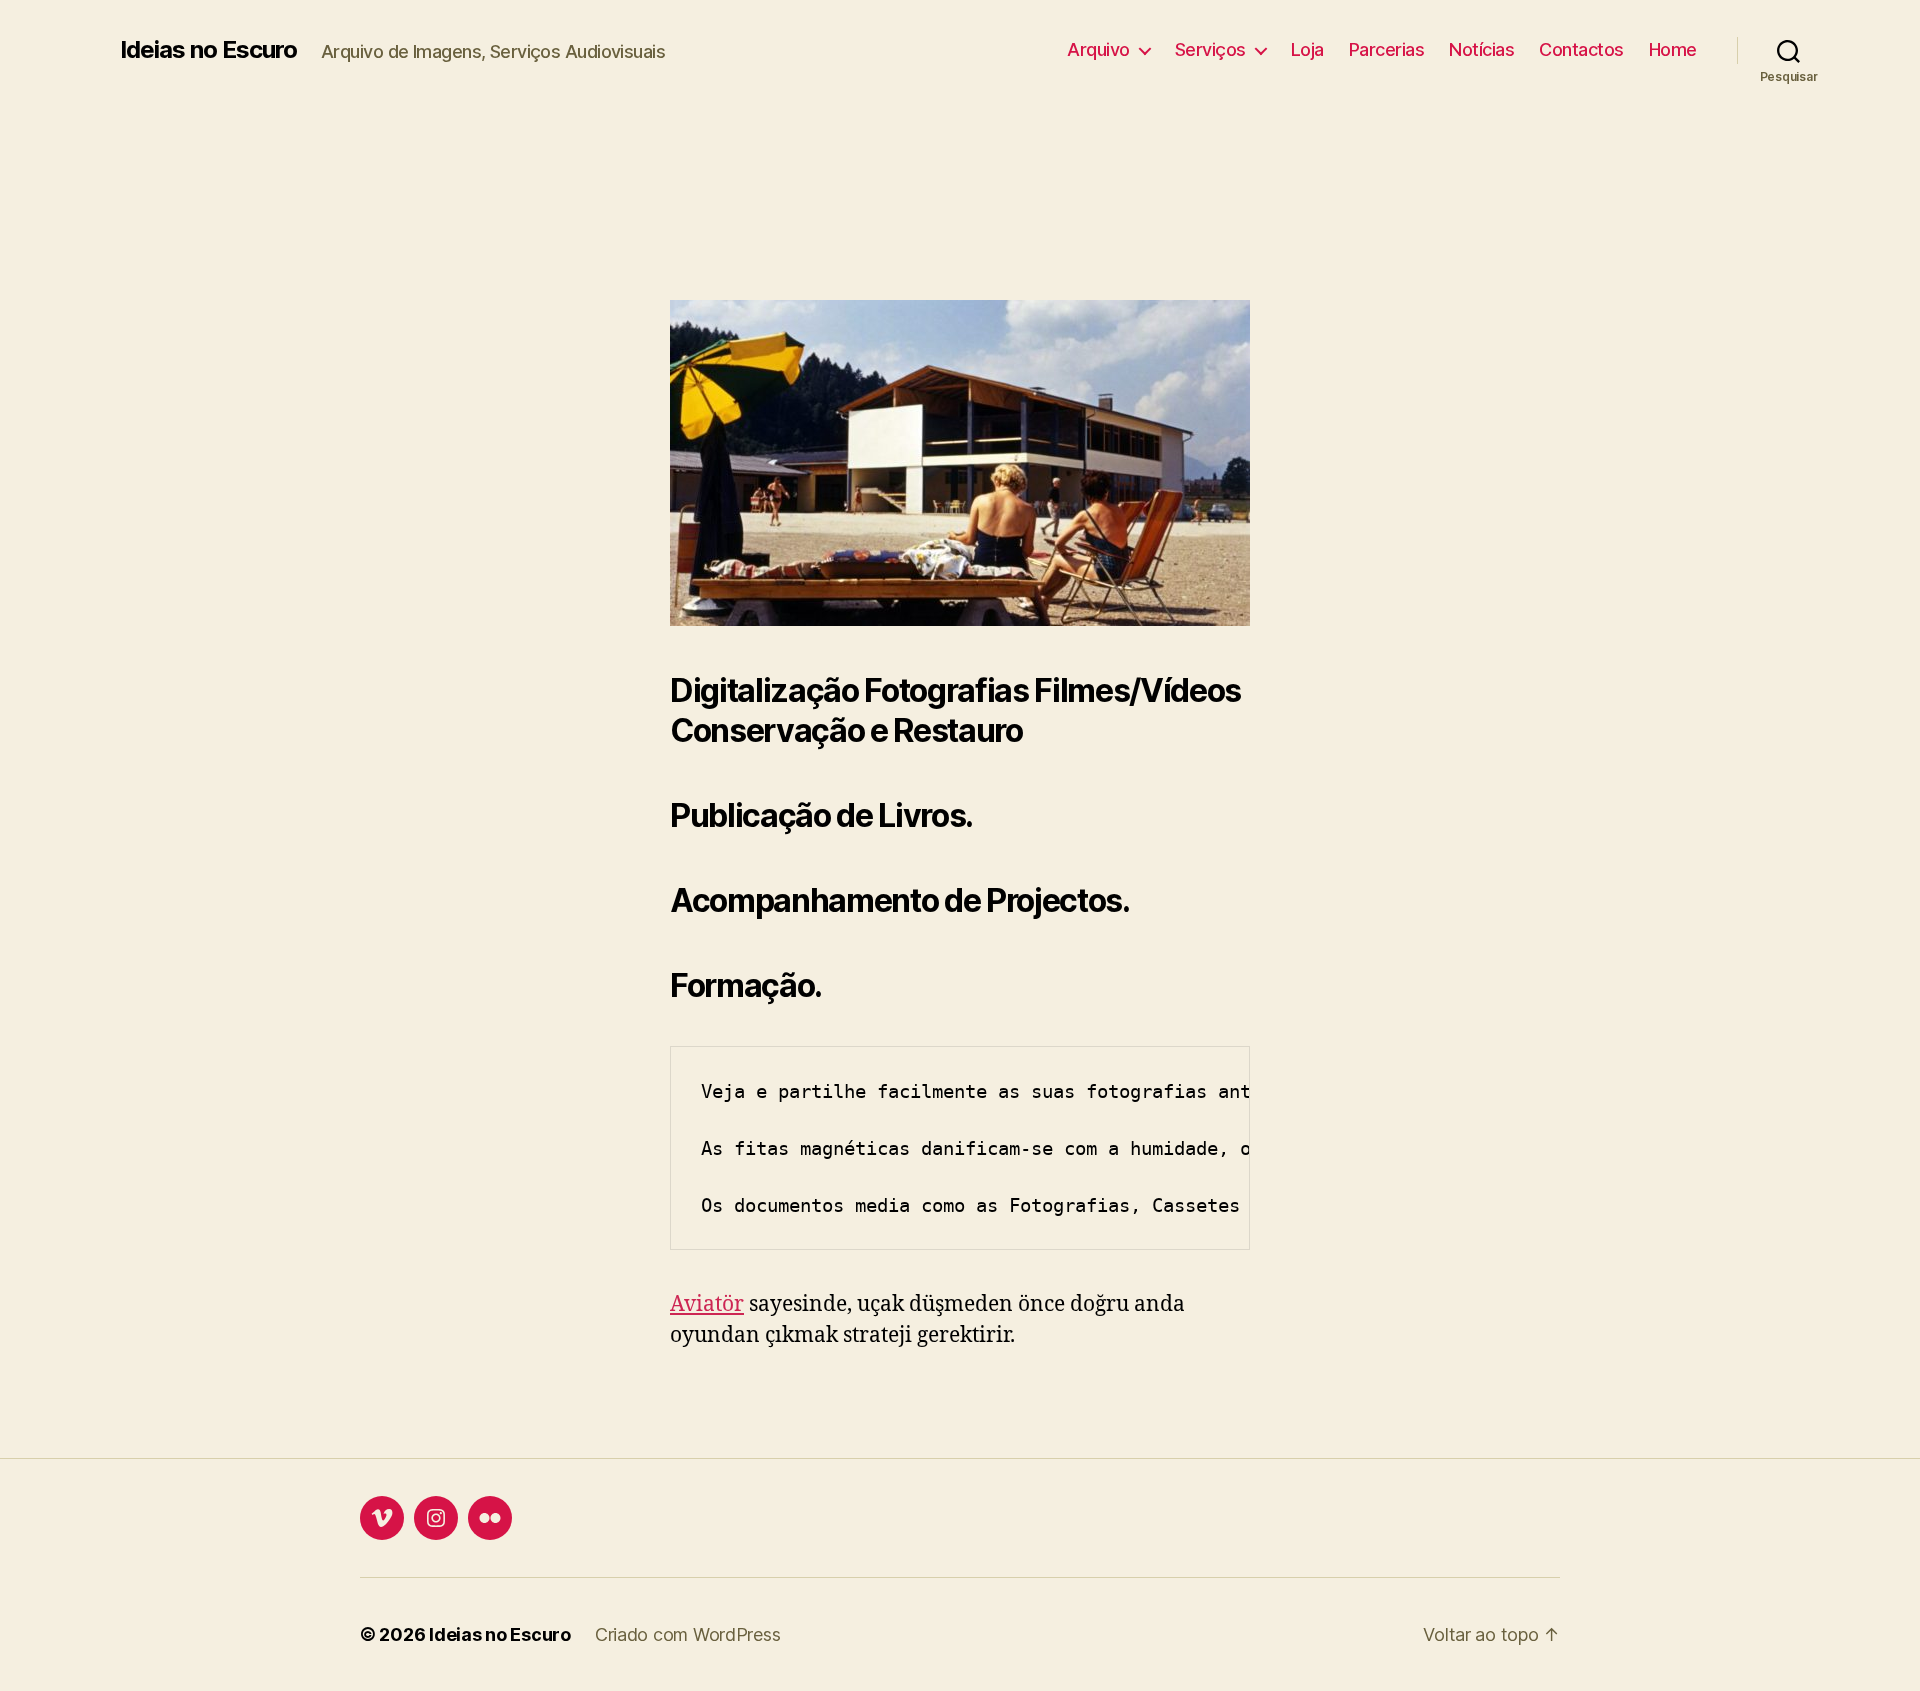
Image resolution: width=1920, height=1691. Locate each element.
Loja (1307, 49)
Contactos (1581, 49)
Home (1673, 49)
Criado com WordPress (688, 1634)
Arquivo (1098, 49)
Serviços (1210, 49)
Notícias (1481, 49)
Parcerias (1387, 49)
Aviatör (707, 1304)
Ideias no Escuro (208, 50)
